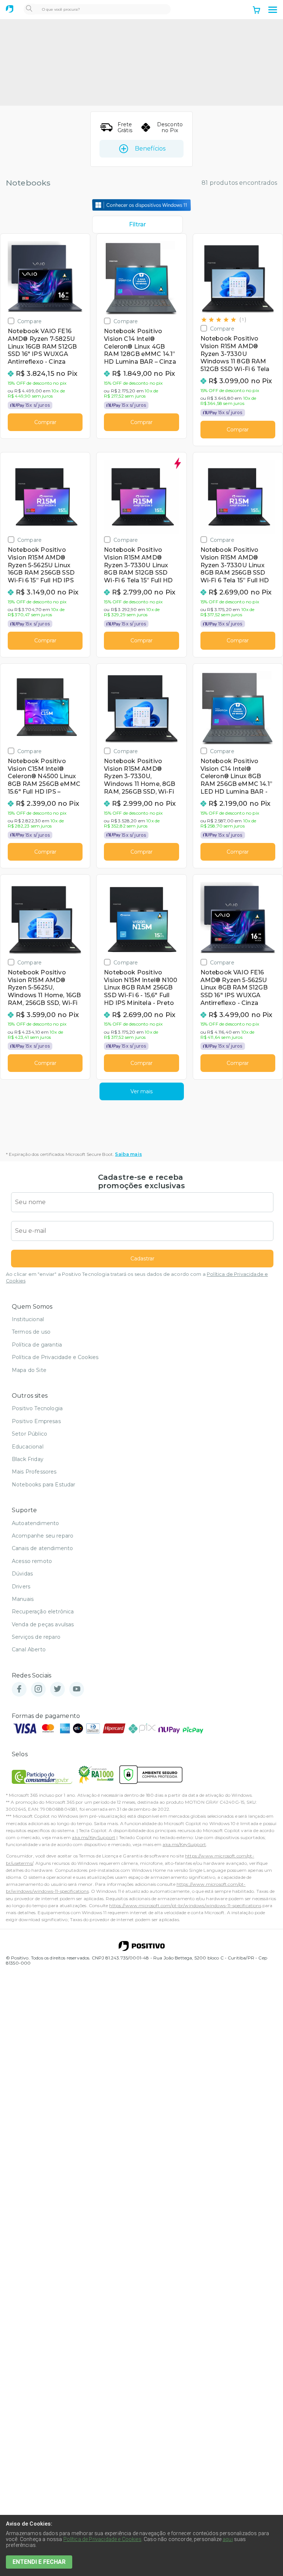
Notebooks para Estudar (44, 1485)
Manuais (23, 1599)
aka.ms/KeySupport (94, 1837)
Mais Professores (34, 1472)
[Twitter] (57, 1689)
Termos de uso (31, 1332)
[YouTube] (77, 1689)
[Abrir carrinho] (256, 11)
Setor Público (29, 1434)
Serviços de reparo (36, 1637)
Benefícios (150, 149)
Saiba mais (128, 1154)
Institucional (28, 1319)
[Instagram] (38, 1689)
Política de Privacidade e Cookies (55, 1357)
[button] (273, 10)
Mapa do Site (29, 1370)
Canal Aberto (29, 1649)
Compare (29, 321)
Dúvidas (22, 1574)
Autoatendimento (35, 1523)
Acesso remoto (32, 1561)
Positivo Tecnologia (37, 1408)
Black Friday (28, 1459)
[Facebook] (19, 1689)
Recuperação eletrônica (43, 1612)
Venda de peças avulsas (43, 1624)
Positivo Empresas (36, 1421)
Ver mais (141, 1091)
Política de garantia (37, 1345)
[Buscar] (29, 9)
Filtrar (137, 224)
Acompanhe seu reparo (43, 1536)
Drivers (21, 1587)
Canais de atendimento (42, 1548)
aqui (228, 2539)
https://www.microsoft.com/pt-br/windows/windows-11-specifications (185, 1905)
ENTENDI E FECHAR (39, 2562)
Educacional (28, 1447)
